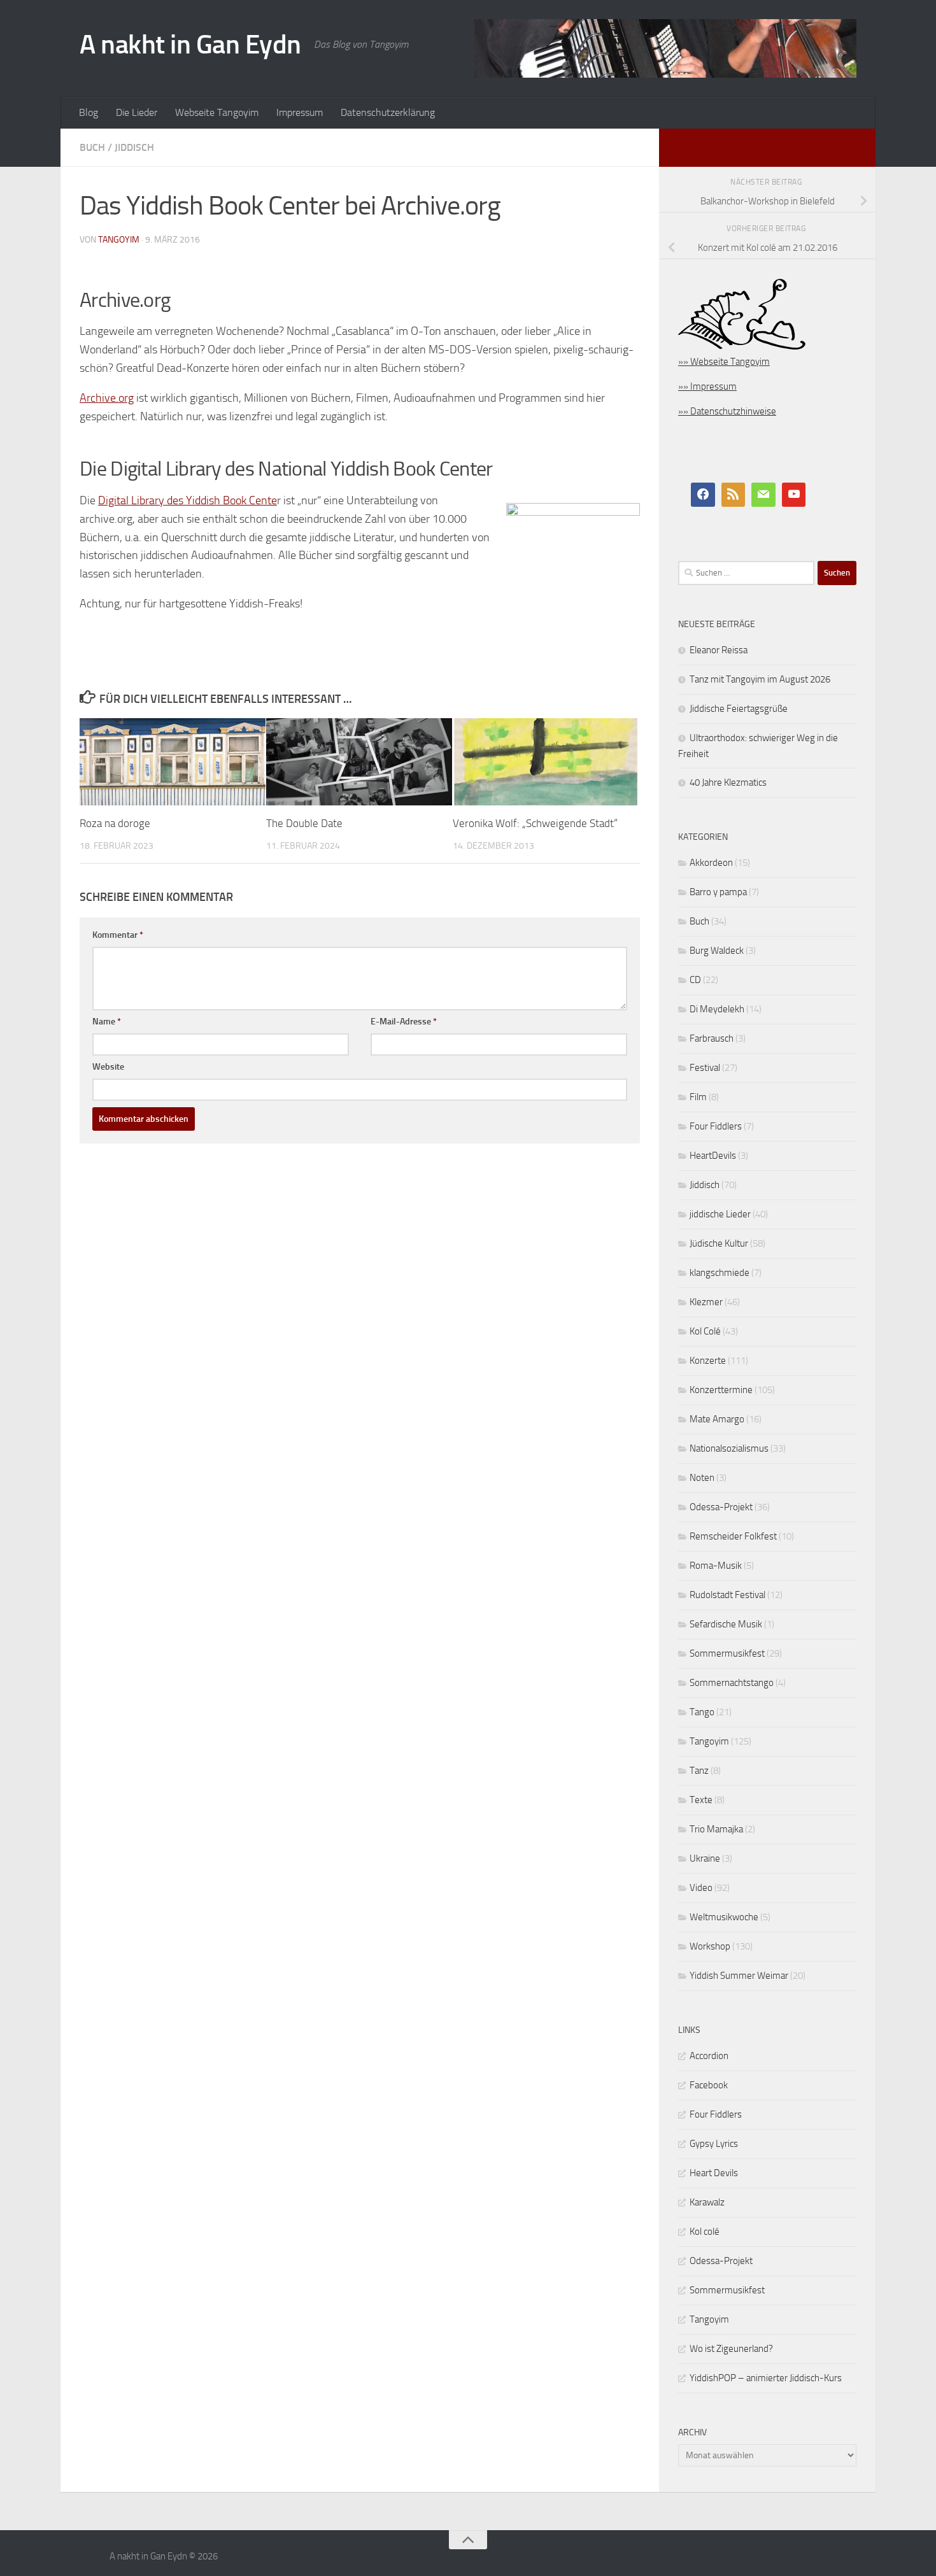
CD (695, 980)
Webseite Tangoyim (217, 112)
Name (107, 1022)
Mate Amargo (717, 1419)
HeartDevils (713, 1156)
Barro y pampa (718, 892)
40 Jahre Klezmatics (728, 782)
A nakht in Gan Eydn (190, 45)
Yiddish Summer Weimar (739, 1976)
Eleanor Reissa (719, 650)
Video (701, 1888)
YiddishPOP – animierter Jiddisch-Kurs (766, 2378)
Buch (92, 147)
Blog (89, 112)
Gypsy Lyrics (714, 2144)
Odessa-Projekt (721, 1507)
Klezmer (706, 1302)
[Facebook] (703, 495)
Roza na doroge (115, 823)
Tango (702, 1712)
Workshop (710, 1946)
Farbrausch (712, 1038)
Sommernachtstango (732, 1683)
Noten (702, 1478)
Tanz (699, 1771)
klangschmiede (720, 1273)
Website (108, 1067)
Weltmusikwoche (724, 1917)
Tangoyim (709, 1741)
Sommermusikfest (727, 1653)
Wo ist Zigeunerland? (731, 2349)
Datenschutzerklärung (388, 112)
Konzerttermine (721, 1390)
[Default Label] (734, 495)
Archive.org (107, 398)
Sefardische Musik (726, 1624)
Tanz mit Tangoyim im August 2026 (760, 679)
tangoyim (119, 240)
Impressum (300, 112)
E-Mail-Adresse (404, 1022)
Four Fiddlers (716, 1126)
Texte (701, 1800)
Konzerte (708, 1361)
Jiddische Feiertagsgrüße (739, 709)
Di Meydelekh (717, 1009)
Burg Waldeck (717, 951)
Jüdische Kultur (719, 1243)
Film (698, 1097)
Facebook (709, 2085)
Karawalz (707, 2202)
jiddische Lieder (720, 1214)
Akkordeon (711, 863)
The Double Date (304, 823)
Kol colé (705, 2232)
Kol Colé (705, 1331)
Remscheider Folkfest (733, 1536)
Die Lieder (137, 112)
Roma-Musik (716, 1566)
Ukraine (705, 1858)
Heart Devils (714, 2173)
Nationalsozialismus (729, 1448)
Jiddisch (134, 147)
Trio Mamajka (716, 1829)
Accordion (709, 2056)
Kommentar (118, 935)
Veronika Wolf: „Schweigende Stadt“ (535, 823)
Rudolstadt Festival (727, 1595)
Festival (705, 1068)
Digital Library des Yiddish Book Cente (188, 500)
